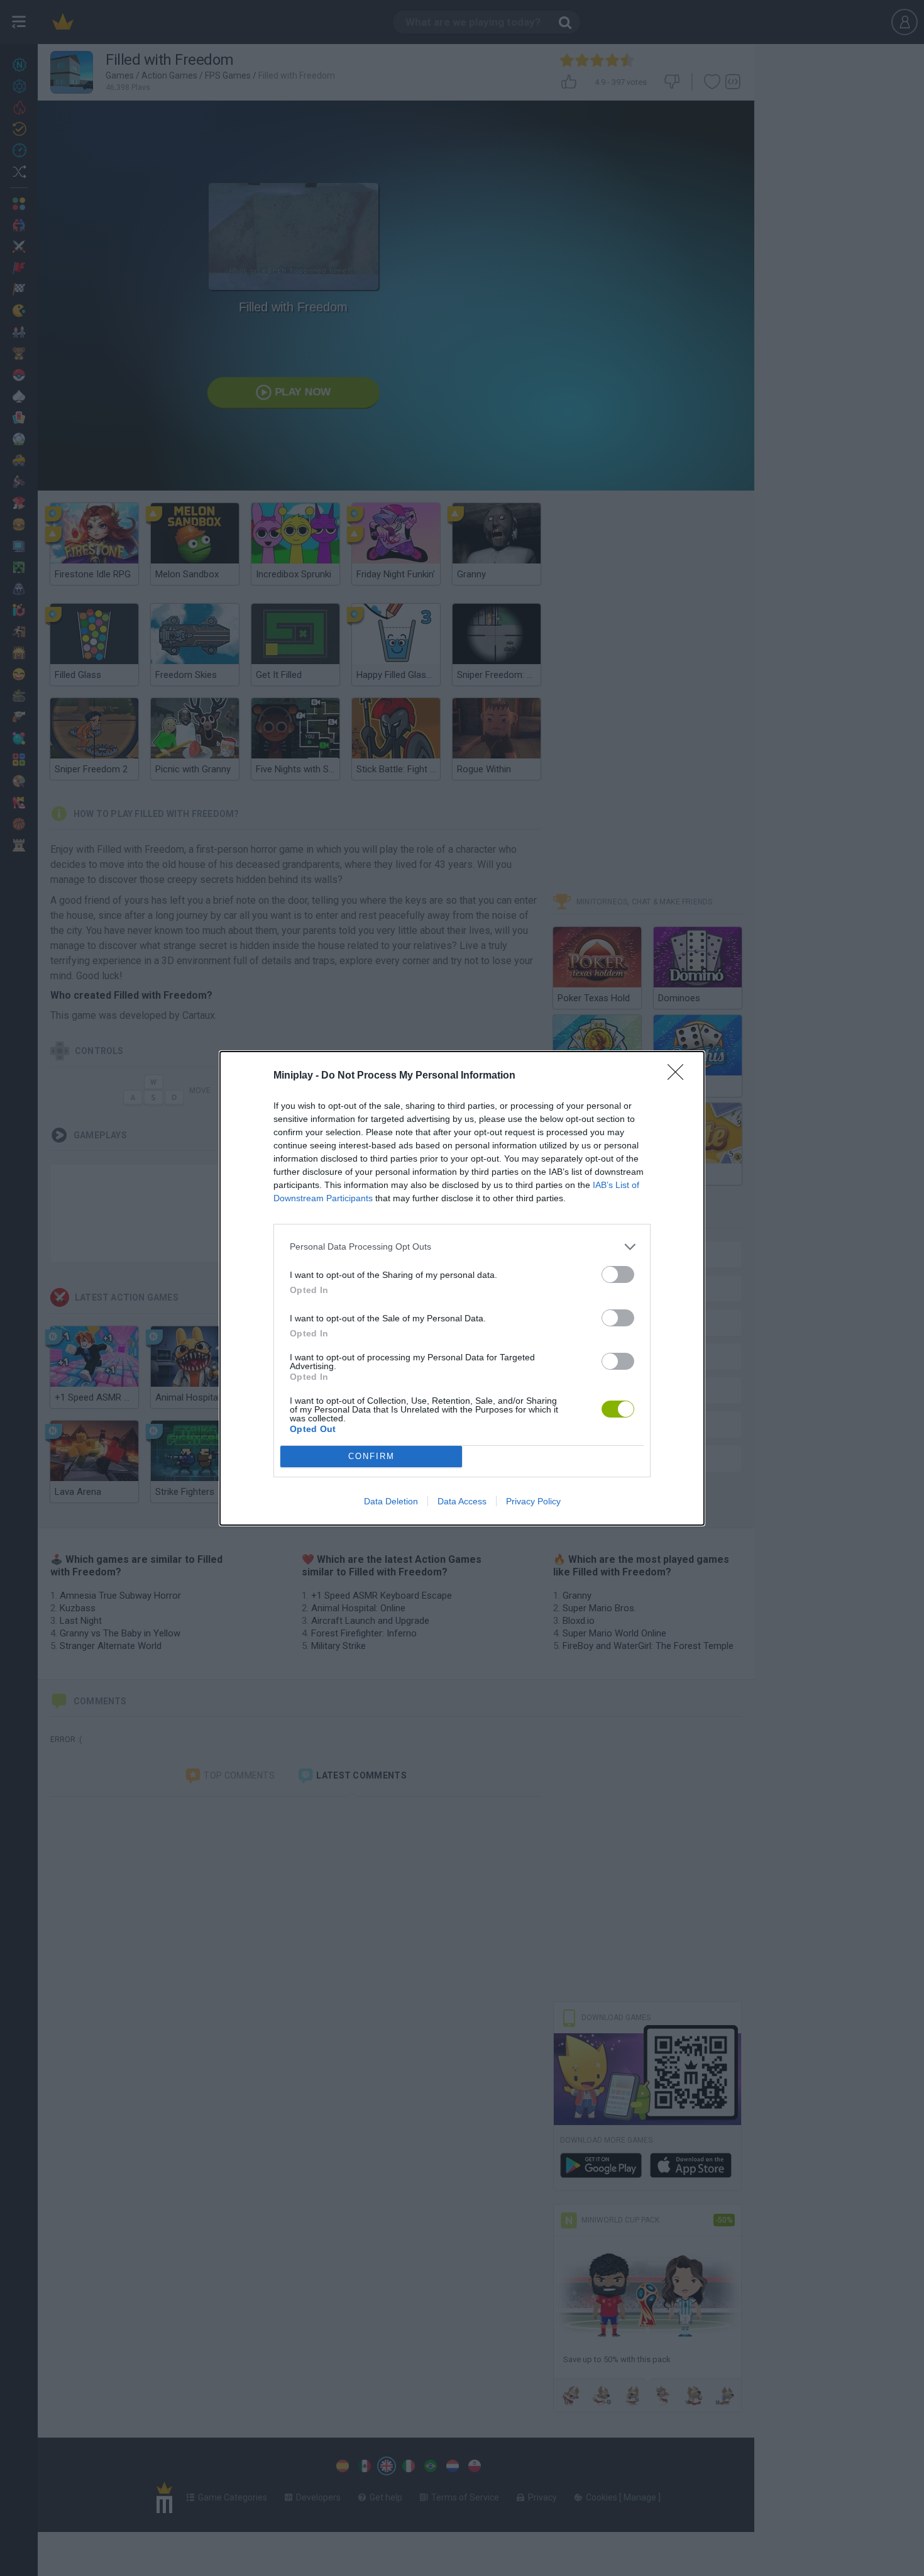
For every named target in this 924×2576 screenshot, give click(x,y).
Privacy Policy (533, 1501)
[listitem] (462, 1247)
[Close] (679, 1076)
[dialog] (462, 1288)
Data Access (462, 1501)
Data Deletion (391, 1501)
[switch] (618, 1274)
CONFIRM (371, 1456)
